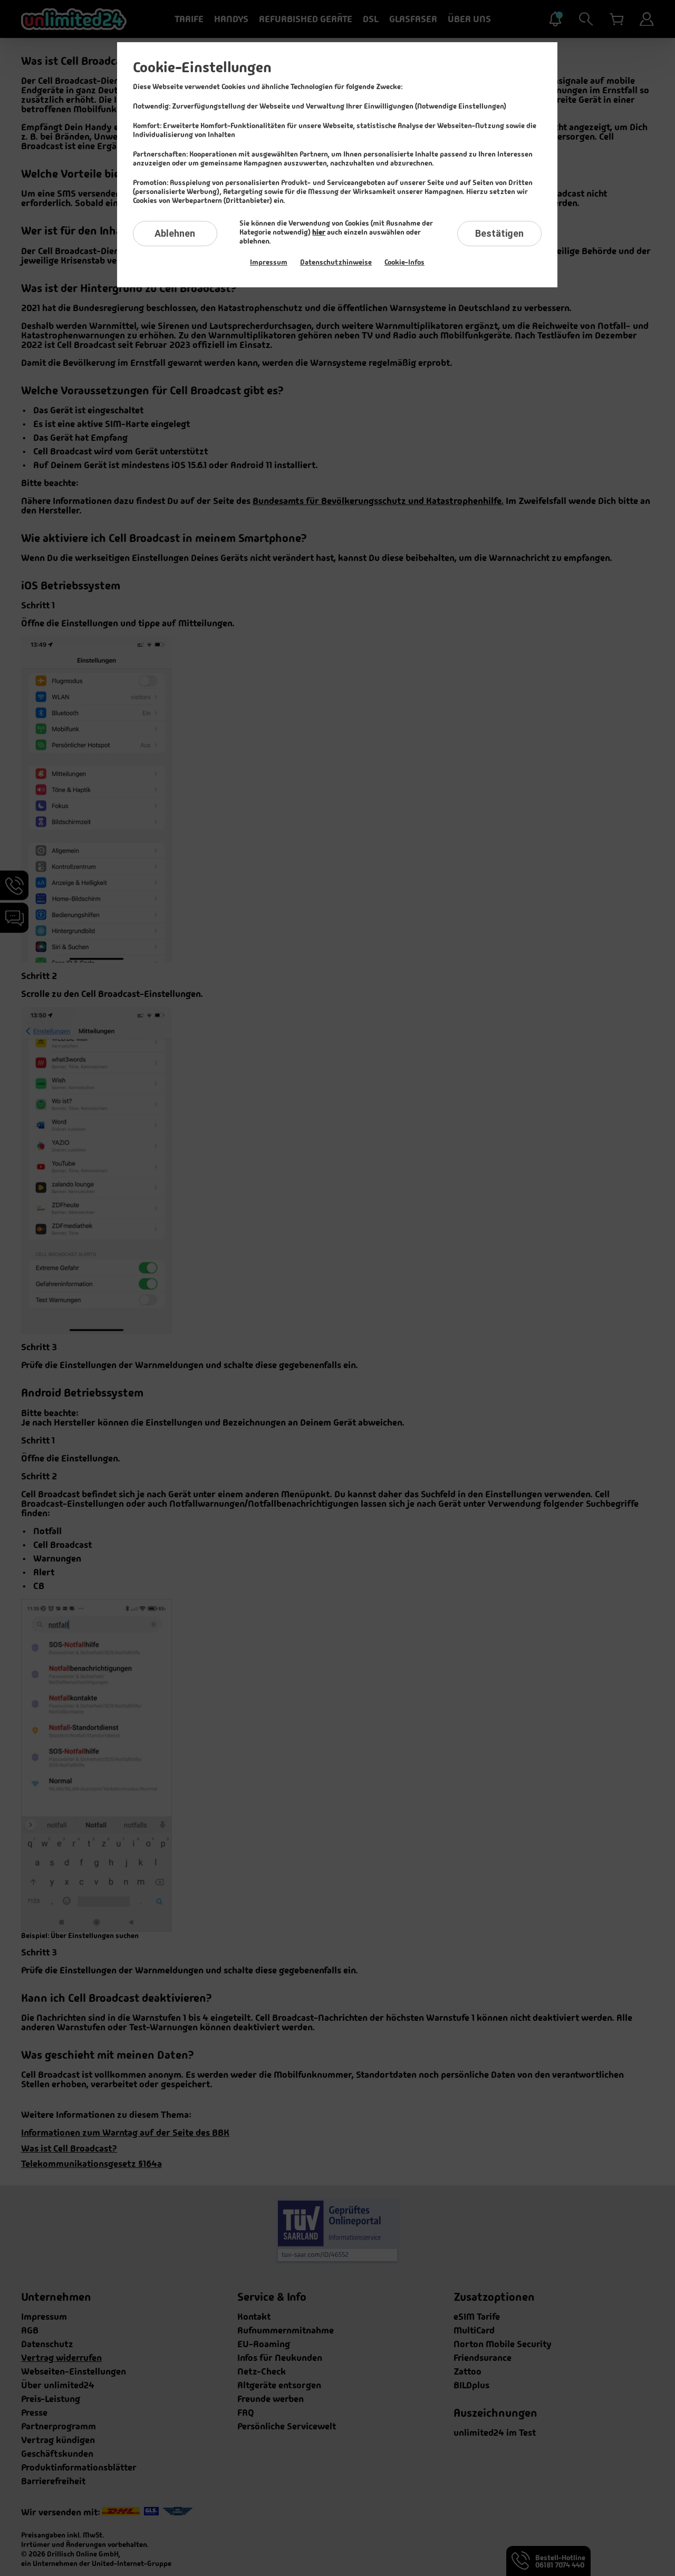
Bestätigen (499, 233)
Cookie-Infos (404, 262)
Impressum (269, 262)
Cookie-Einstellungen (202, 67)
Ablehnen (175, 233)
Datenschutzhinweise (336, 262)
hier (319, 232)
